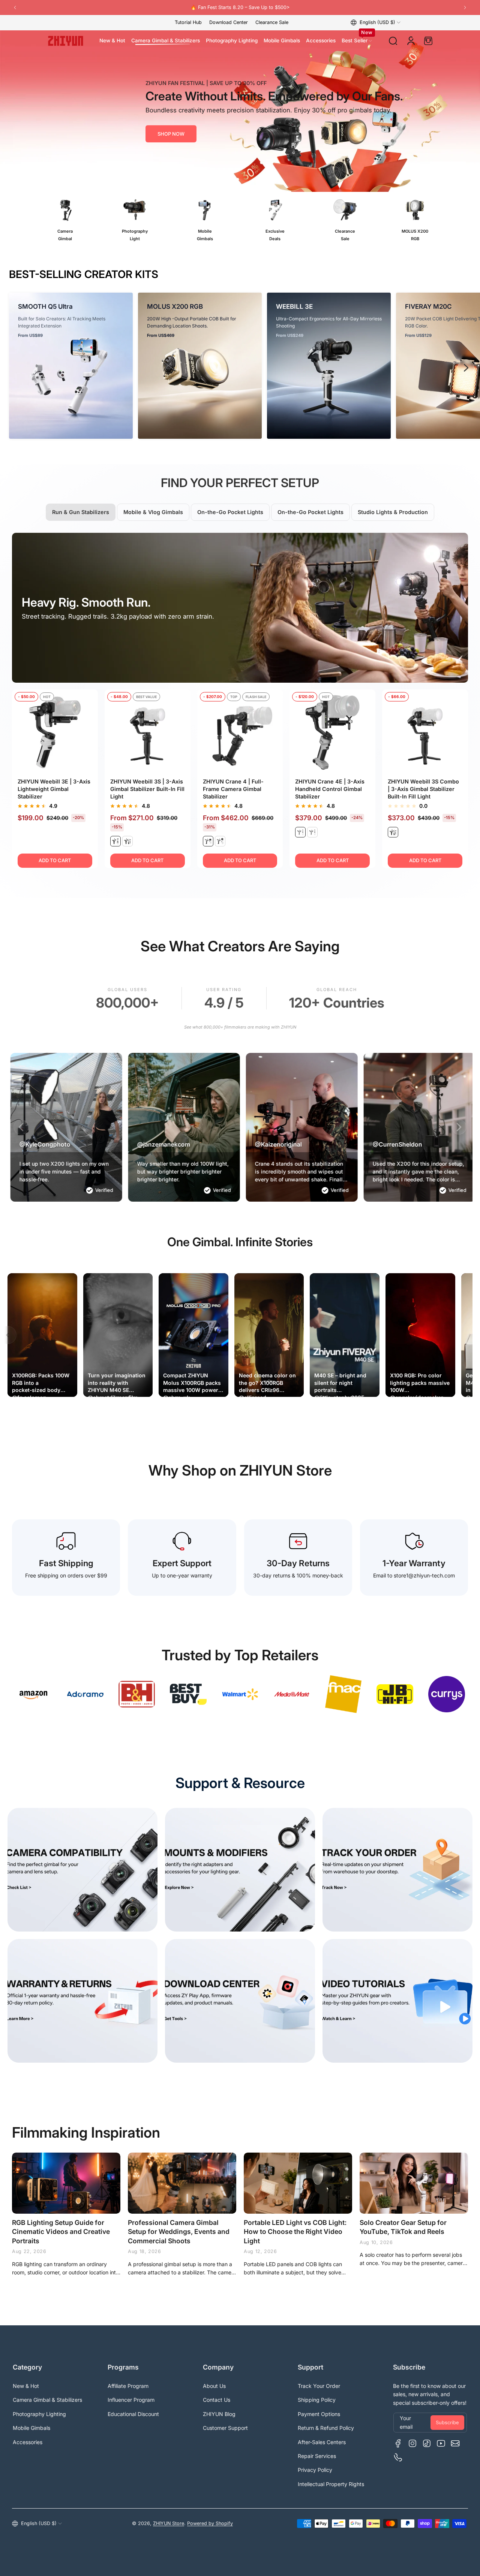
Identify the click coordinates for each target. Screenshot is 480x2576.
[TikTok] (427, 2443)
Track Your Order (319, 2386)
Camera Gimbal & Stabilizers (47, 2400)
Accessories (28, 2442)
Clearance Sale (272, 22)
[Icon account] (411, 41)
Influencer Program (131, 2400)
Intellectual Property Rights (331, 2484)
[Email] (455, 2443)
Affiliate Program (128, 2386)
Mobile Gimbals (31, 2428)
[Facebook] (398, 2443)
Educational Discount (133, 2414)
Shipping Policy (317, 2400)
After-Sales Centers (322, 2442)
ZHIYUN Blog (219, 2414)
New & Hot (26, 2386)
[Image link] (65, 221)
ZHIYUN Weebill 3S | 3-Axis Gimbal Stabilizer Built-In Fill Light (147, 789)
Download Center (229, 22)
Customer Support (225, 2428)
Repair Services (317, 2456)
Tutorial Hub (188, 22)
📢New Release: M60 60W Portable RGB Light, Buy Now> (240, 7)
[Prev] (15, 7)
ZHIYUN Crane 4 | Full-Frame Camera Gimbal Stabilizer (233, 789)
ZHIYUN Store (169, 2523)
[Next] (465, 7)
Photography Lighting (39, 2414)
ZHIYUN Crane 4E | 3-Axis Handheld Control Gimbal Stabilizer (330, 789)
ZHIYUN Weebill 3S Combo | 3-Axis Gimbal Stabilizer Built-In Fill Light (423, 789)
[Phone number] (398, 2458)
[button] (376, 22)
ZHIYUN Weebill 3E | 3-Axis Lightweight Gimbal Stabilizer (54, 789)
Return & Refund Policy (326, 2428)
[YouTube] (441, 2443)
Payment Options (319, 2414)
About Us (214, 2386)
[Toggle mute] (65, 1385)
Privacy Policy (315, 2470)
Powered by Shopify (210, 2523)
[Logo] (66, 41)
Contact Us (217, 2400)
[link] (33, 1694)
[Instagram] (412, 2443)
